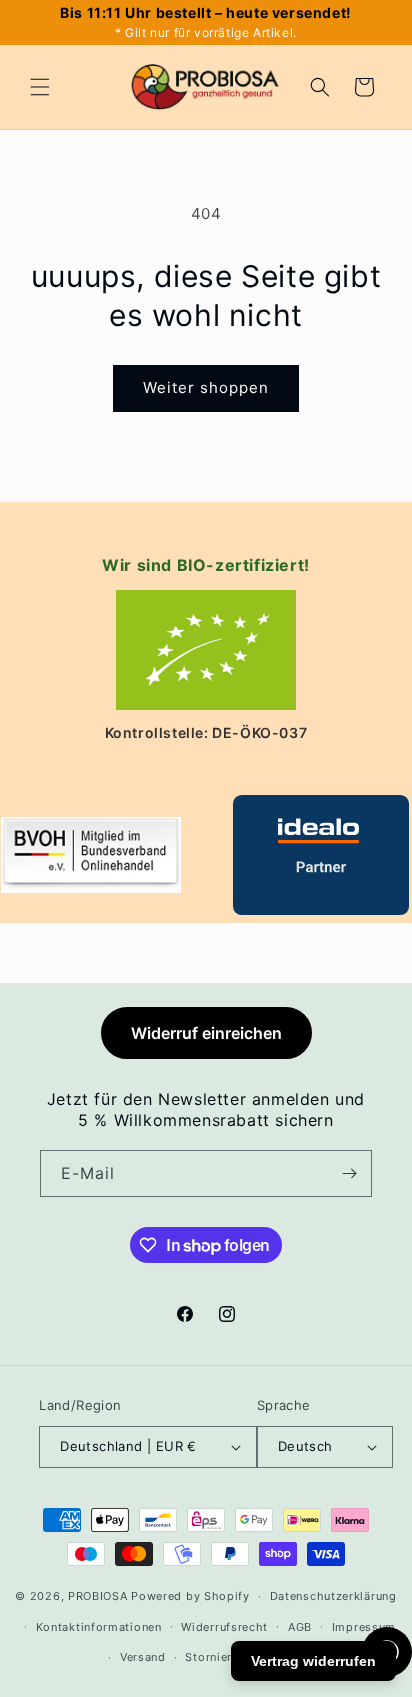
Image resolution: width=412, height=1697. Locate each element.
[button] (40, 87)
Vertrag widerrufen (313, 1661)
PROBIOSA (98, 1596)
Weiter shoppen (206, 387)
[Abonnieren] (349, 1173)
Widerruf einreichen (206, 1033)
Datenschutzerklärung (333, 1596)
